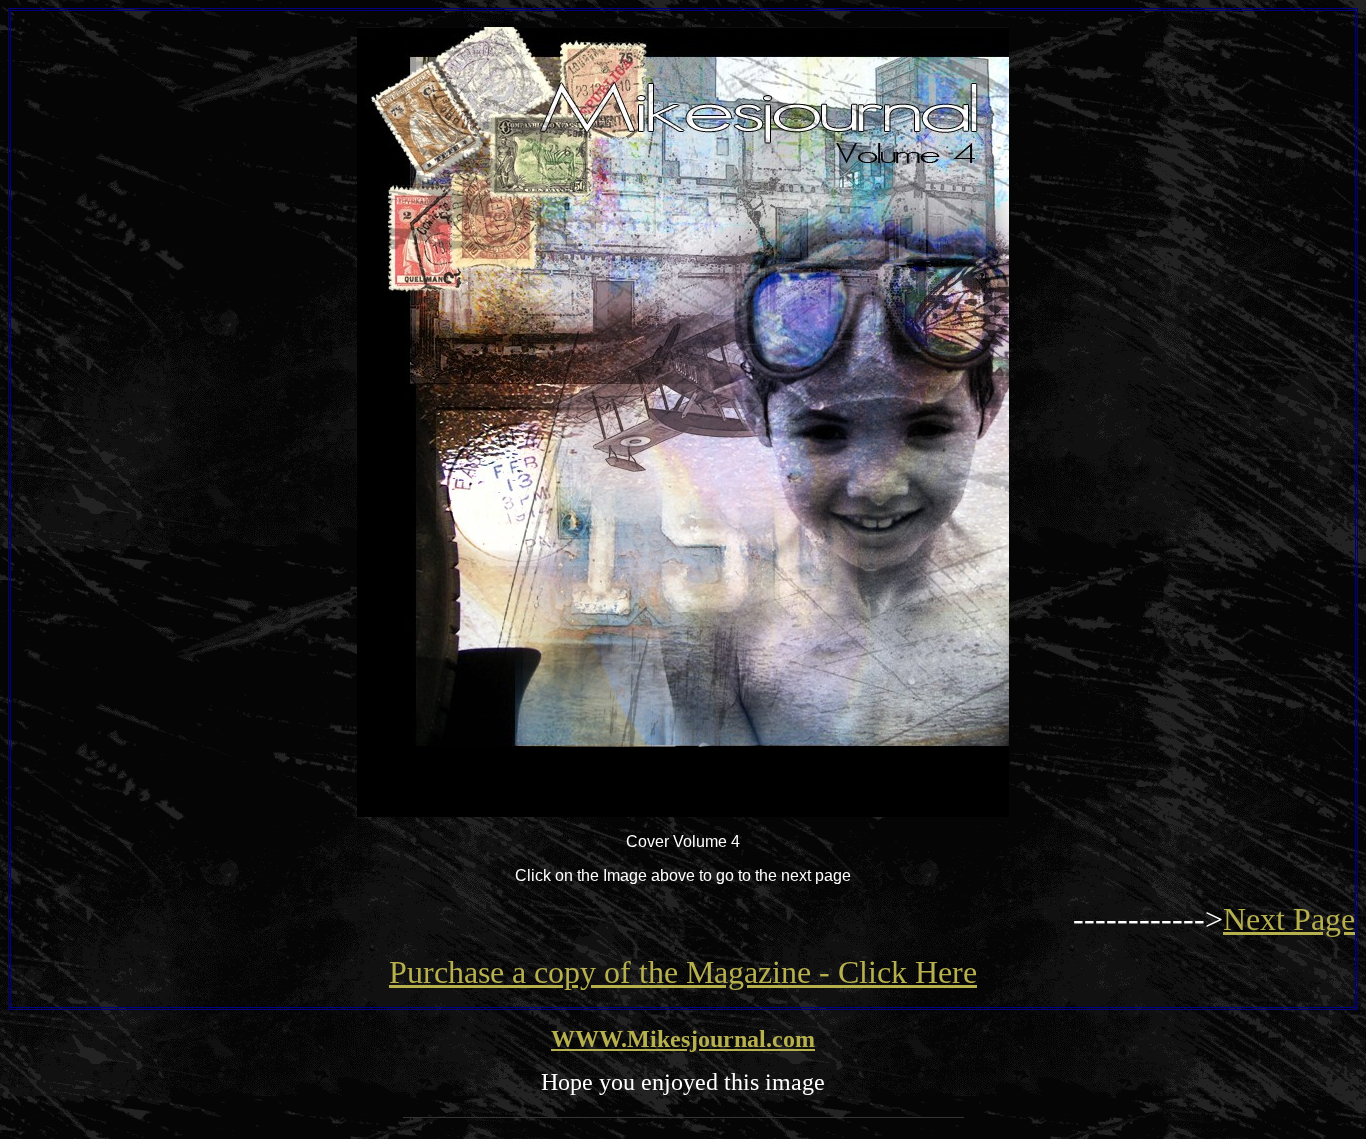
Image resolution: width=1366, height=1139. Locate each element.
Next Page (1289, 919)
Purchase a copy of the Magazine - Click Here (683, 972)
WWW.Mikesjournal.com (683, 1039)
